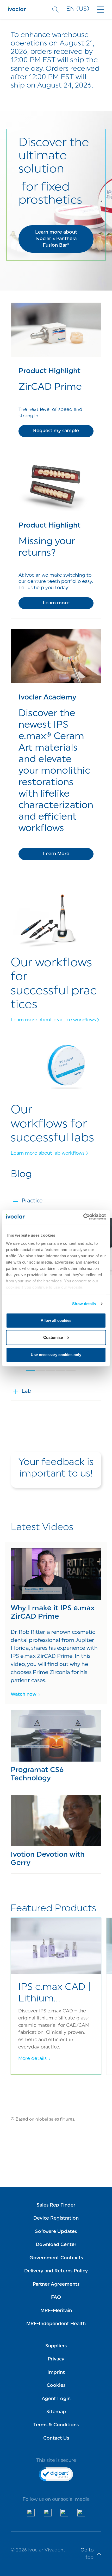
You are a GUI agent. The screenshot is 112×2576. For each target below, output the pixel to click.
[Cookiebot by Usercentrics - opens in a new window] (83, 1217)
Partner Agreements (56, 2285)
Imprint (56, 2373)
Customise (53, 1337)
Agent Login (56, 2399)
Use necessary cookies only (56, 1355)
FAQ (56, 2298)
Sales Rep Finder (56, 2205)
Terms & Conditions (56, 2425)
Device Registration (56, 2218)
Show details (84, 1304)
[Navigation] (101, 10)
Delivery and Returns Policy (56, 2271)
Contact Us (56, 2438)
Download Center (56, 2245)
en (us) (78, 9)
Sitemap (56, 2412)
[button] (56, 239)
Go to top (87, 2554)
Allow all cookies (56, 1320)
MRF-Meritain (56, 2311)
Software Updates (56, 2232)
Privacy (56, 2359)
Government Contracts (56, 2258)
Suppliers (56, 2346)
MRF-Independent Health (56, 2324)
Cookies (56, 2386)
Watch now (23, 1695)
